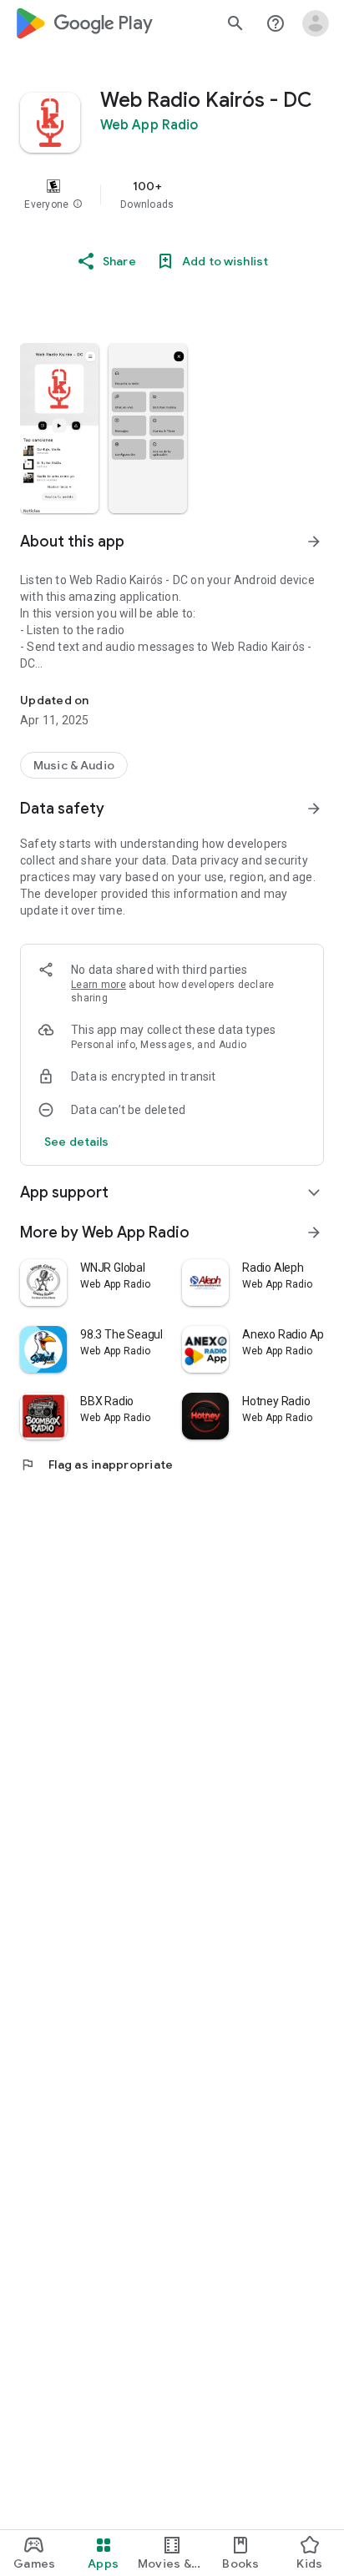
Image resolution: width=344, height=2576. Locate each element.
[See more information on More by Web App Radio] (314, 1233)
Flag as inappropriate (96, 1464)
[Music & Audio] (74, 765)
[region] (172, 194)
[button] (78, 204)
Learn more (99, 985)
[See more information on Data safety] (314, 809)
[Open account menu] (316, 23)
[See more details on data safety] (77, 1142)
